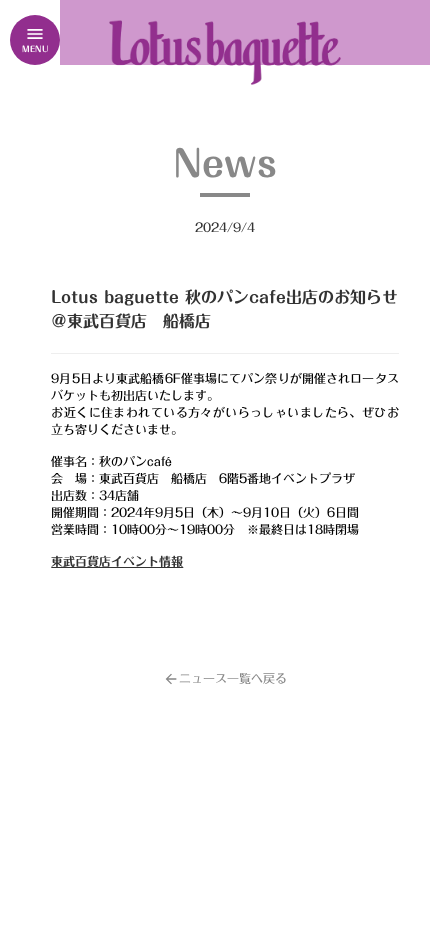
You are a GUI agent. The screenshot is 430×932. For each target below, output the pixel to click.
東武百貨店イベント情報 (117, 561)
